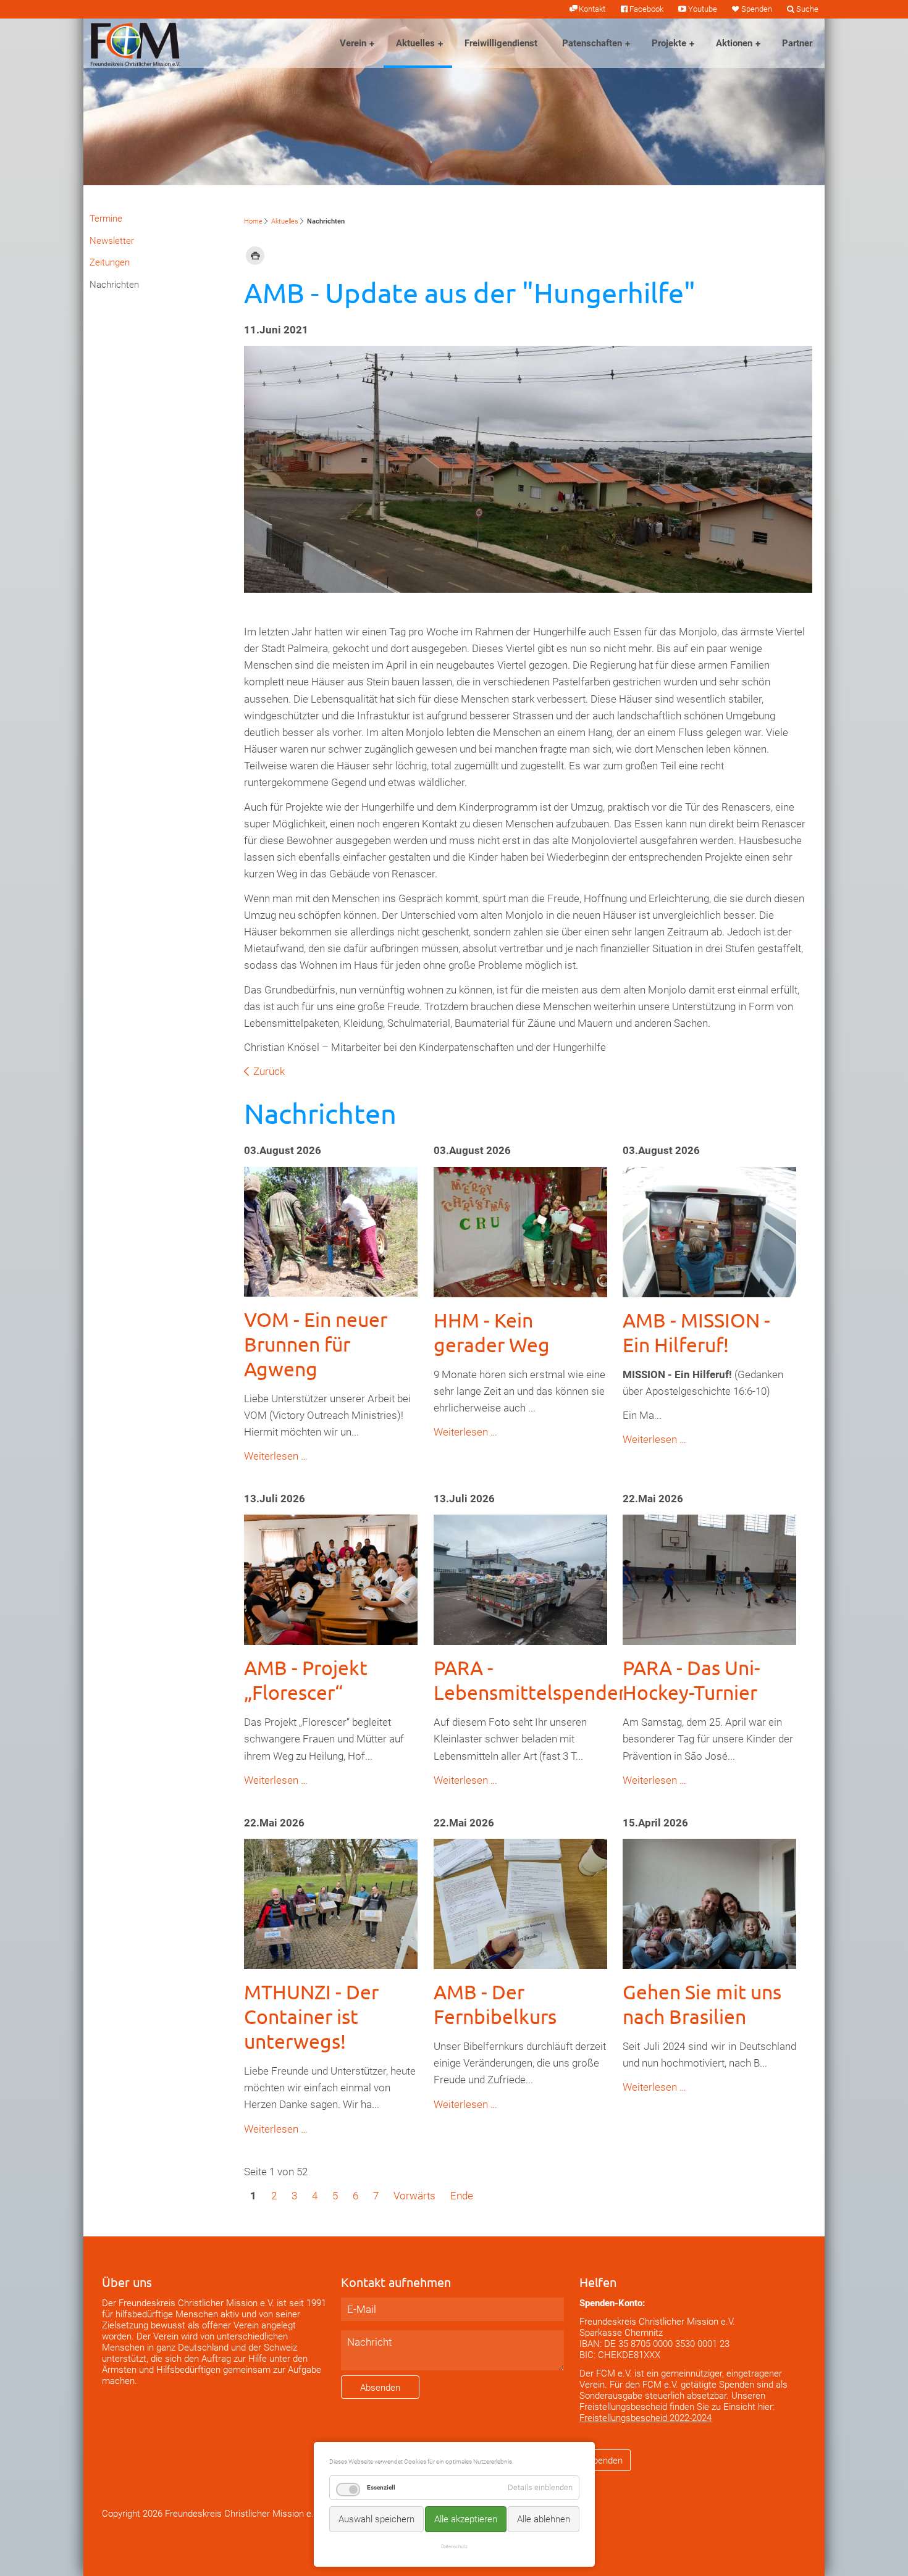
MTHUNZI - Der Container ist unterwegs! (311, 2016)
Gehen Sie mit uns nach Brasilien (702, 2004)
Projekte (669, 43)
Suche (807, 9)
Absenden (380, 2388)
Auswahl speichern (376, 2519)
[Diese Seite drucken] (255, 255)
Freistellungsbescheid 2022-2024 (645, 2418)
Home (253, 221)
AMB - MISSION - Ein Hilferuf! (696, 1332)
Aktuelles (415, 43)
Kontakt (592, 9)
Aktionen (734, 43)
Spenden (757, 9)
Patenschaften (592, 43)
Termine (106, 219)
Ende (462, 2196)
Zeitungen (110, 262)
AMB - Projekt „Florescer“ (306, 1680)
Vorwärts (414, 2196)
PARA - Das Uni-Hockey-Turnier (692, 1680)
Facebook (646, 9)
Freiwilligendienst (501, 43)
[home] (135, 43)
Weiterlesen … (276, 1456)
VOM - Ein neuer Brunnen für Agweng (316, 1344)
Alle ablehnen (544, 2519)
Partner (797, 43)
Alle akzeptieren (466, 2519)
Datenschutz (454, 2546)
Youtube (702, 9)
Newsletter (112, 241)
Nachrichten (114, 285)
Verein (353, 43)
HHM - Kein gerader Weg (492, 1332)
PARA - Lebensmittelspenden (532, 1680)
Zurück (269, 1071)
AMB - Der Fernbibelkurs (495, 2004)
